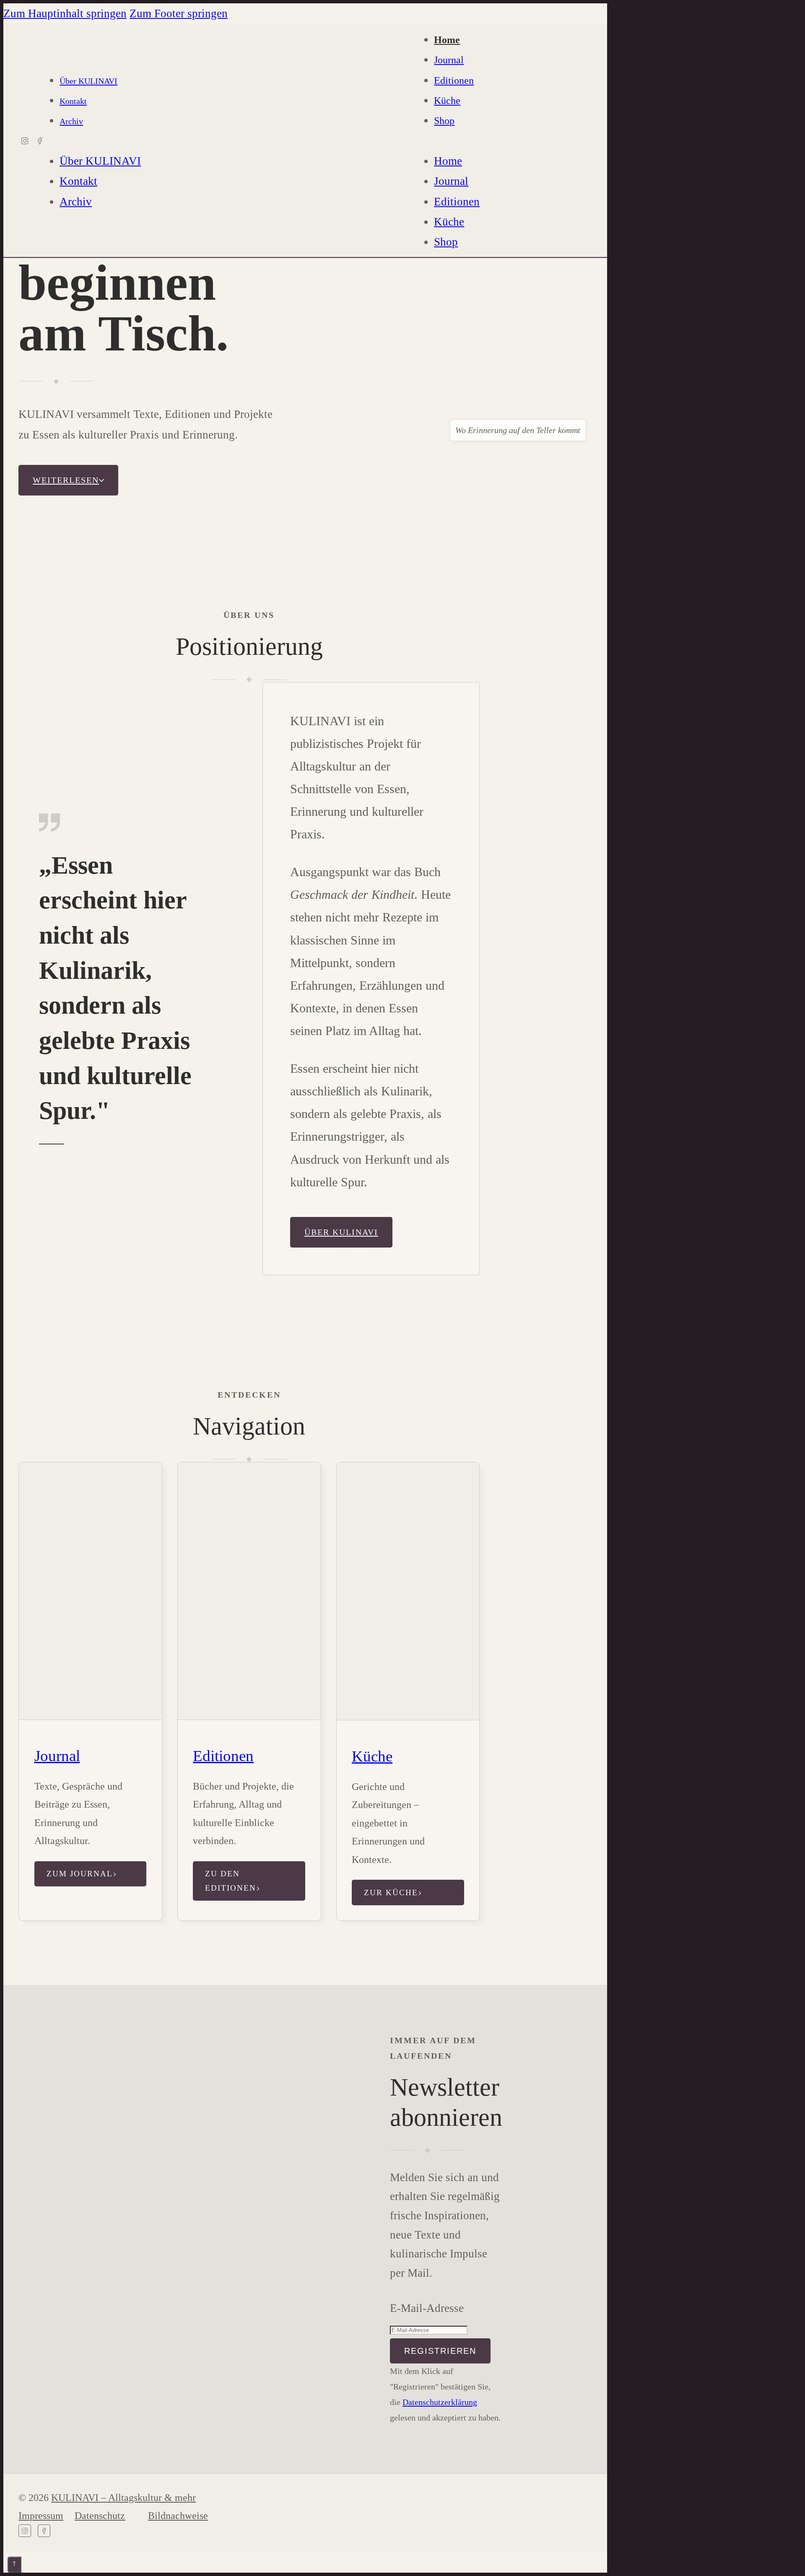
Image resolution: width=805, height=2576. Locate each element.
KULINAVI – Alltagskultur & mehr (123, 2498)
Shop (444, 121)
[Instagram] (25, 141)
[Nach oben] (14, 2564)
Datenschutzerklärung (440, 2402)
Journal (449, 60)
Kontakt (73, 101)
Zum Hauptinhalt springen (65, 13)
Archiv (71, 122)
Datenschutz (100, 2516)
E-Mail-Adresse (427, 2308)
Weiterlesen (66, 480)
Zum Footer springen (179, 13)
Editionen (454, 80)
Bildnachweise (178, 2516)
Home (447, 40)
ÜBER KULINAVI (341, 1232)
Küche (447, 101)
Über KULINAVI (88, 81)
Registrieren (440, 2351)
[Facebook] (40, 141)
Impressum (41, 2516)
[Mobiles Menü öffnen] (60, 145)
